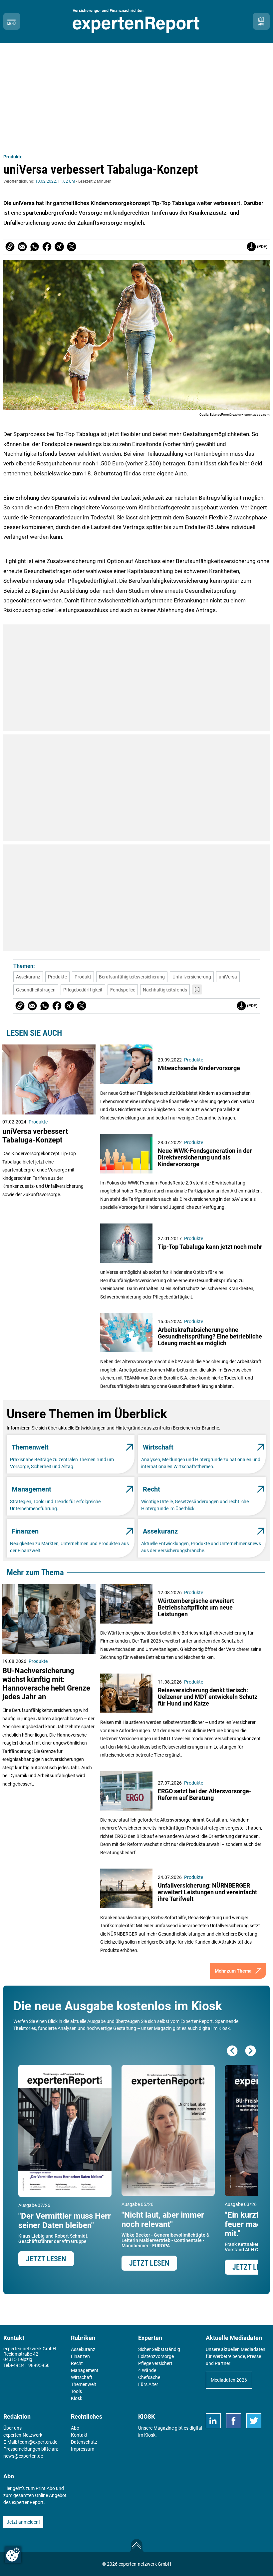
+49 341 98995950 (30, 2365)
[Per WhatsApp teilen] (35, 247)
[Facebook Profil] (234, 2421)
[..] (197, 989)
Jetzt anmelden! (23, 2522)
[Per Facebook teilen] (47, 247)
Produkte (13, 157)
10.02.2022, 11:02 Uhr (55, 181)
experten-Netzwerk (23, 2435)
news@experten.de (23, 2456)
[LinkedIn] (213, 2421)
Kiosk (150, 2435)
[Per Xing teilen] (59, 247)
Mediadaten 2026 (229, 2380)
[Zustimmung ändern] (13, 2555)
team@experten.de (38, 2442)
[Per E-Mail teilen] (10, 247)
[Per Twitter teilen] (72, 247)
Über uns (12, 2428)
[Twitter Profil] (254, 2421)
